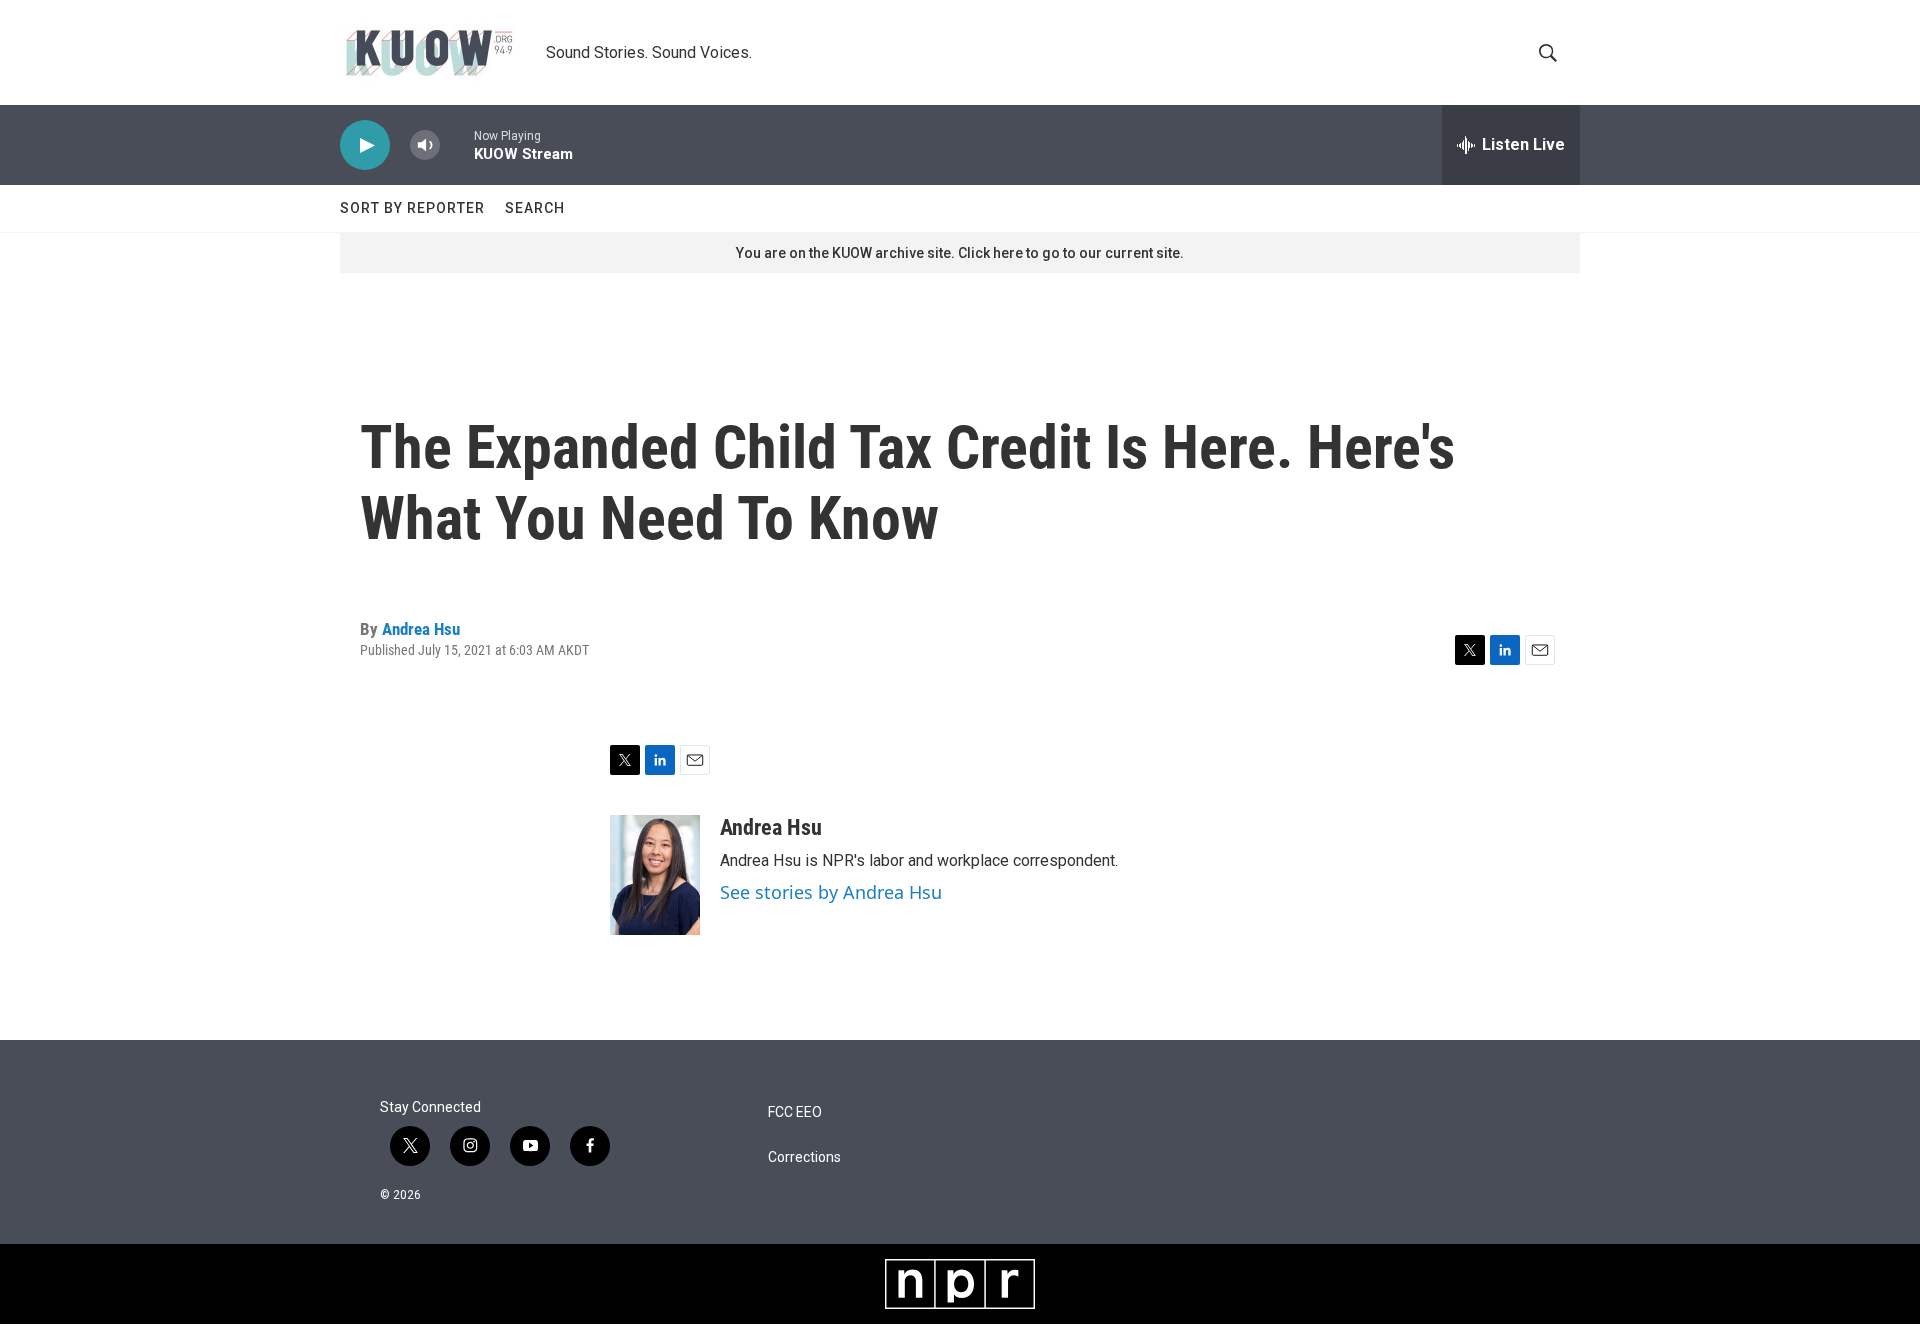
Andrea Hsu (421, 629)
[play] (365, 145)
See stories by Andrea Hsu (831, 892)
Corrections (804, 1157)
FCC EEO (795, 1112)
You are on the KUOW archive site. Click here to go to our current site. (960, 253)
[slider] (457, 144)
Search (535, 208)
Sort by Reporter (412, 208)
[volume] (425, 145)
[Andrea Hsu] (655, 875)
